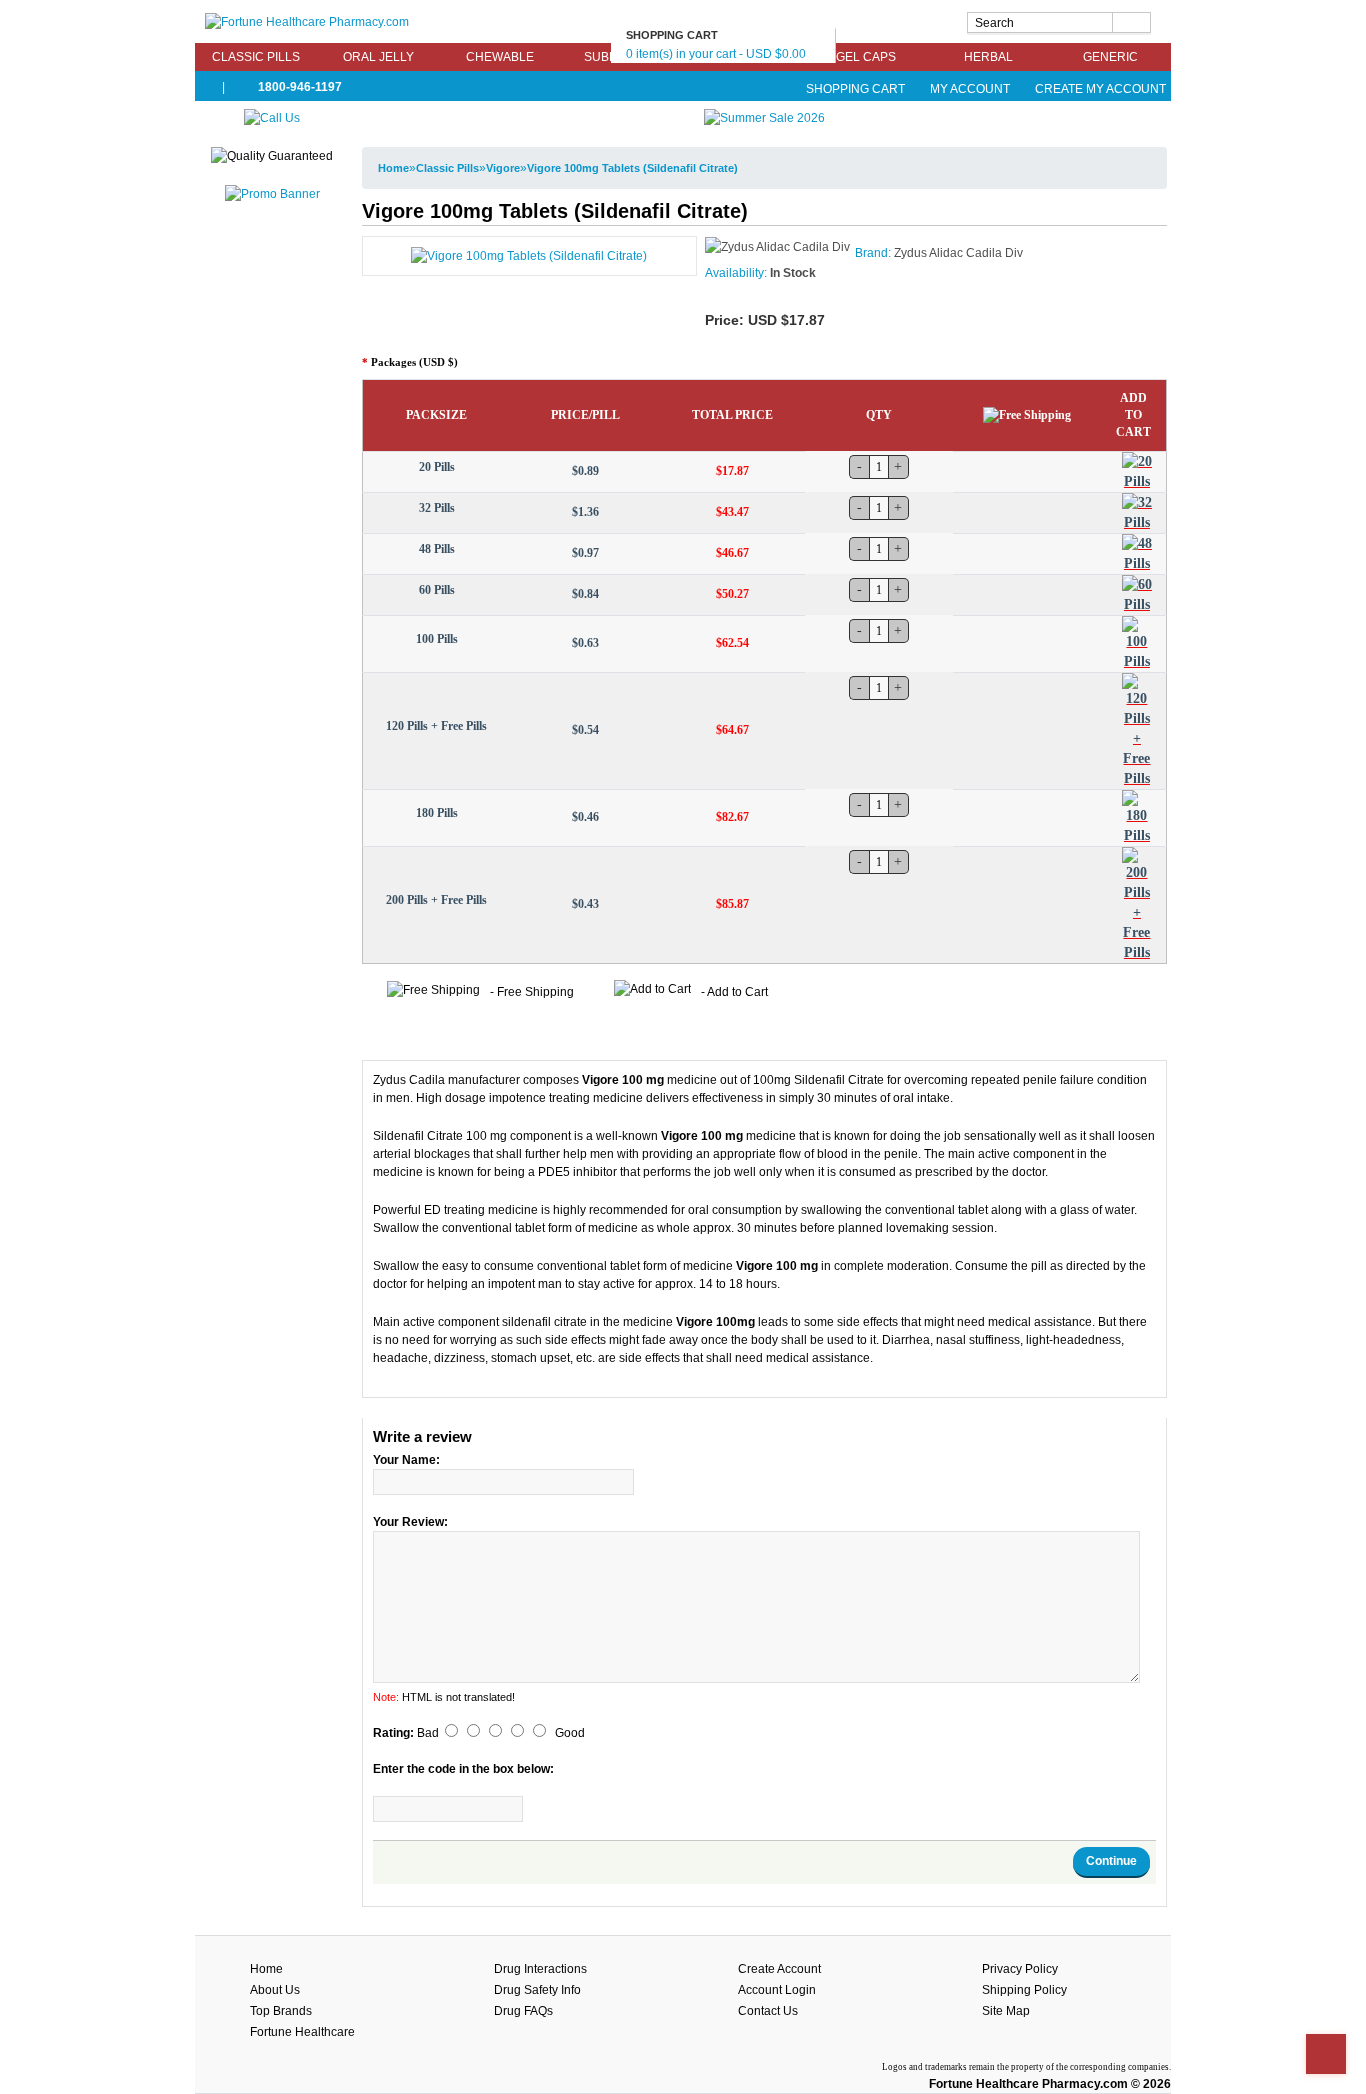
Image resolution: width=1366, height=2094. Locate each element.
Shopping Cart (855, 89)
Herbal (988, 57)
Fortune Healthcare (302, 2032)
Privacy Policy (1020, 1969)
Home (393, 168)
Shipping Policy (1024, 1990)
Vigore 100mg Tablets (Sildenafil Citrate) (632, 168)
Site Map (1006, 2011)
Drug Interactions (540, 1969)
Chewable (500, 57)
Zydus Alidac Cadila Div (958, 253)
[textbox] (1059, 22)
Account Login (777, 1990)
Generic (1110, 57)
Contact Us (768, 2011)
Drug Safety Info (537, 1990)
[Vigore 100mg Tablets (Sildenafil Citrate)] (529, 255)
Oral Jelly (378, 57)
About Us (275, 1990)
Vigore (503, 168)
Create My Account (1099, 89)
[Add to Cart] (1137, 472)
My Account (970, 89)
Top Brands (281, 2011)
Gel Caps (866, 57)
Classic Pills (256, 57)
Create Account (779, 1969)
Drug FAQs (523, 2011)
